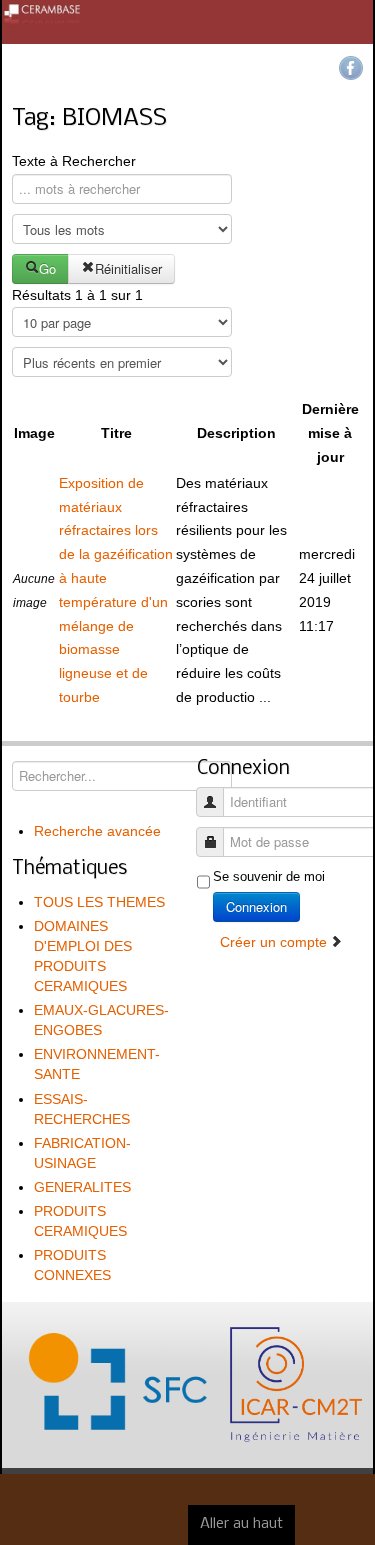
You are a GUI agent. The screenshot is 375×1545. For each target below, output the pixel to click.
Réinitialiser (128, 268)
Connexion (256, 906)
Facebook (351, 68)
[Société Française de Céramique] (187, 22)
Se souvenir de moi (269, 876)
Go (47, 268)
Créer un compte (275, 942)
